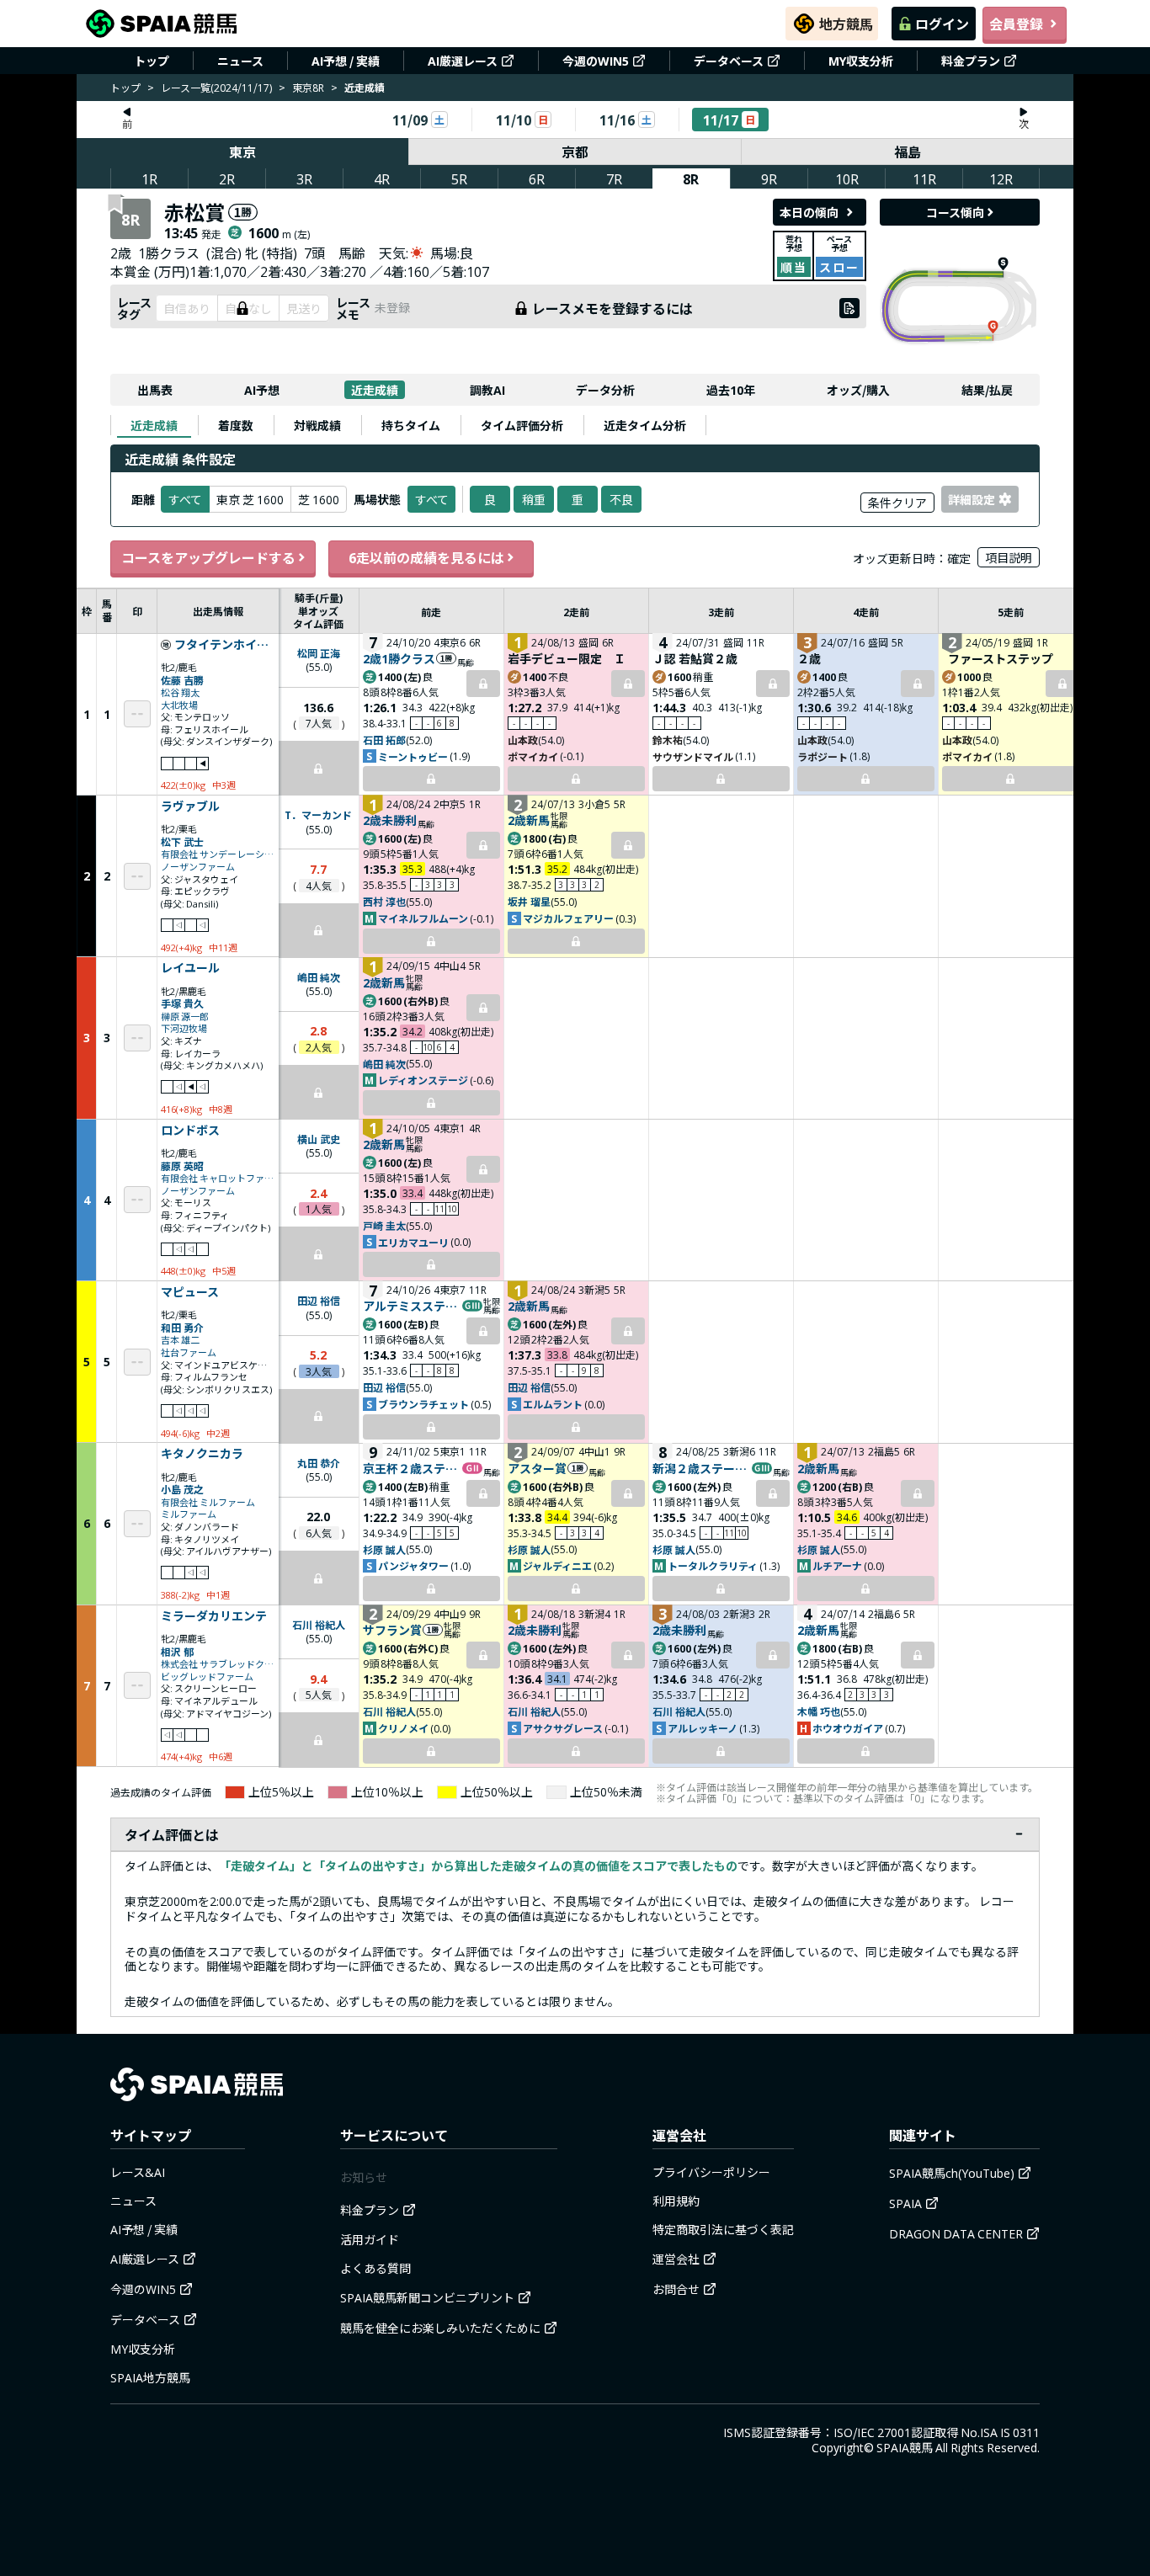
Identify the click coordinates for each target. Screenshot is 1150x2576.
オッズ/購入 (858, 390)
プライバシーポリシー (711, 2172)
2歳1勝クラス (399, 658)
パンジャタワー (413, 1565)
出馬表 (155, 390)
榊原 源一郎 (185, 1017)
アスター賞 (537, 1468)
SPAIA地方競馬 (150, 2377)
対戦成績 (317, 425)
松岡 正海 (319, 653)
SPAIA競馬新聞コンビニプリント (427, 2297)
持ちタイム (411, 425)
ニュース (240, 61)
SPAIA (905, 2203)
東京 (242, 152)
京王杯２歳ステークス (412, 1468)
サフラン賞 (392, 1630)
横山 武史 (319, 1139)
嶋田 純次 (319, 977)
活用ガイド (370, 2239)
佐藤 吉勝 (182, 680)
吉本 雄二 (180, 1340)
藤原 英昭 (182, 1166)
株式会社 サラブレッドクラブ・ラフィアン (218, 1664)
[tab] (154, 425)
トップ (152, 61)
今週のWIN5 (596, 61)
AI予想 (262, 390)
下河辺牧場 (184, 1028)
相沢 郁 (177, 1651)
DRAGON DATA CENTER (956, 2233)
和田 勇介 (182, 1327)
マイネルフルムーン (423, 918)
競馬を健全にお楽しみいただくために (440, 2328)
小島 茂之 (182, 1489)
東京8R (308, 87)
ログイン (942, 24)
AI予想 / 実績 (346, 61)
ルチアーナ (837, 1565)
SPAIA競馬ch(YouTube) (952, 2173)
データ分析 (605, 390)
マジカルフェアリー (568, 918)
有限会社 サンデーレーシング (218, 854)
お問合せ (676, 2289)
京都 (575, 152)
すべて (432, 499)
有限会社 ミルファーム (208, 1502)
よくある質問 (375, 2268)
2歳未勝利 (390, 820)
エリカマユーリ (413, 1242)
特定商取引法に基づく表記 (723, 2229)
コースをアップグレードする (208, 557)
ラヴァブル (190, 806)
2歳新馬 (529, 820)
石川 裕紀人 (319, 1624)
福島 (908, 152)
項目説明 (1009, 557)
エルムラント (553, 1404)
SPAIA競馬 (905, 2447)
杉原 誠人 (384, 1549)
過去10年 (731, 390)
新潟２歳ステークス (702, 1468)
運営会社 (676, 2259)
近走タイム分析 (645, 425)
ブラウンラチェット (423, 1404)
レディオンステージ (423, 1080)
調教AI (487, 390)
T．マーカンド (318, 814)
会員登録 (1016, 24)
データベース (729, 61)
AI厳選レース (463, 61)
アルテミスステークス (412, 1306)
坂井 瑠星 (529, 901)
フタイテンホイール (225, 645)
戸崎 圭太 (384, 1225)
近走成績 (375, 390)
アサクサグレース (563, 1728)
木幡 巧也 (819, 1711)
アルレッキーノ (703, 1728)
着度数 (236, 425)
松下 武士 (182, 841)
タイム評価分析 (522, 425)
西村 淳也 (384, 901)
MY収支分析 (861, 61)
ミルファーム (189, 1514)
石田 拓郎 (384, 740)
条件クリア (897, 503)
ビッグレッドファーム (207, 1677)
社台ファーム (189, 1352)
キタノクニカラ (202, 1454)
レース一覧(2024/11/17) (216, 87)
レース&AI (138, 2172)
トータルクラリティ (713, 1565)
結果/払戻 (987, 390)
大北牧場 (179, 705)
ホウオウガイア (848, 1728)
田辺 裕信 (319, 1300)
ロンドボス (190, 1131)
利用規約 (676, 2201)
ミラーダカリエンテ (214, 1616)
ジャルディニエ (557, 1565)
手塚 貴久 (182, 1003)
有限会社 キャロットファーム (218, 1178)
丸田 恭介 (319, 1463)
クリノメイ (403, 1728)
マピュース (190, 1292)
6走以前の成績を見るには (426, 557)
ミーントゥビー (413, 756)
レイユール (190, 968)
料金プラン (971, 61)
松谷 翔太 (180, 692)
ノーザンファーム (198, 867)
